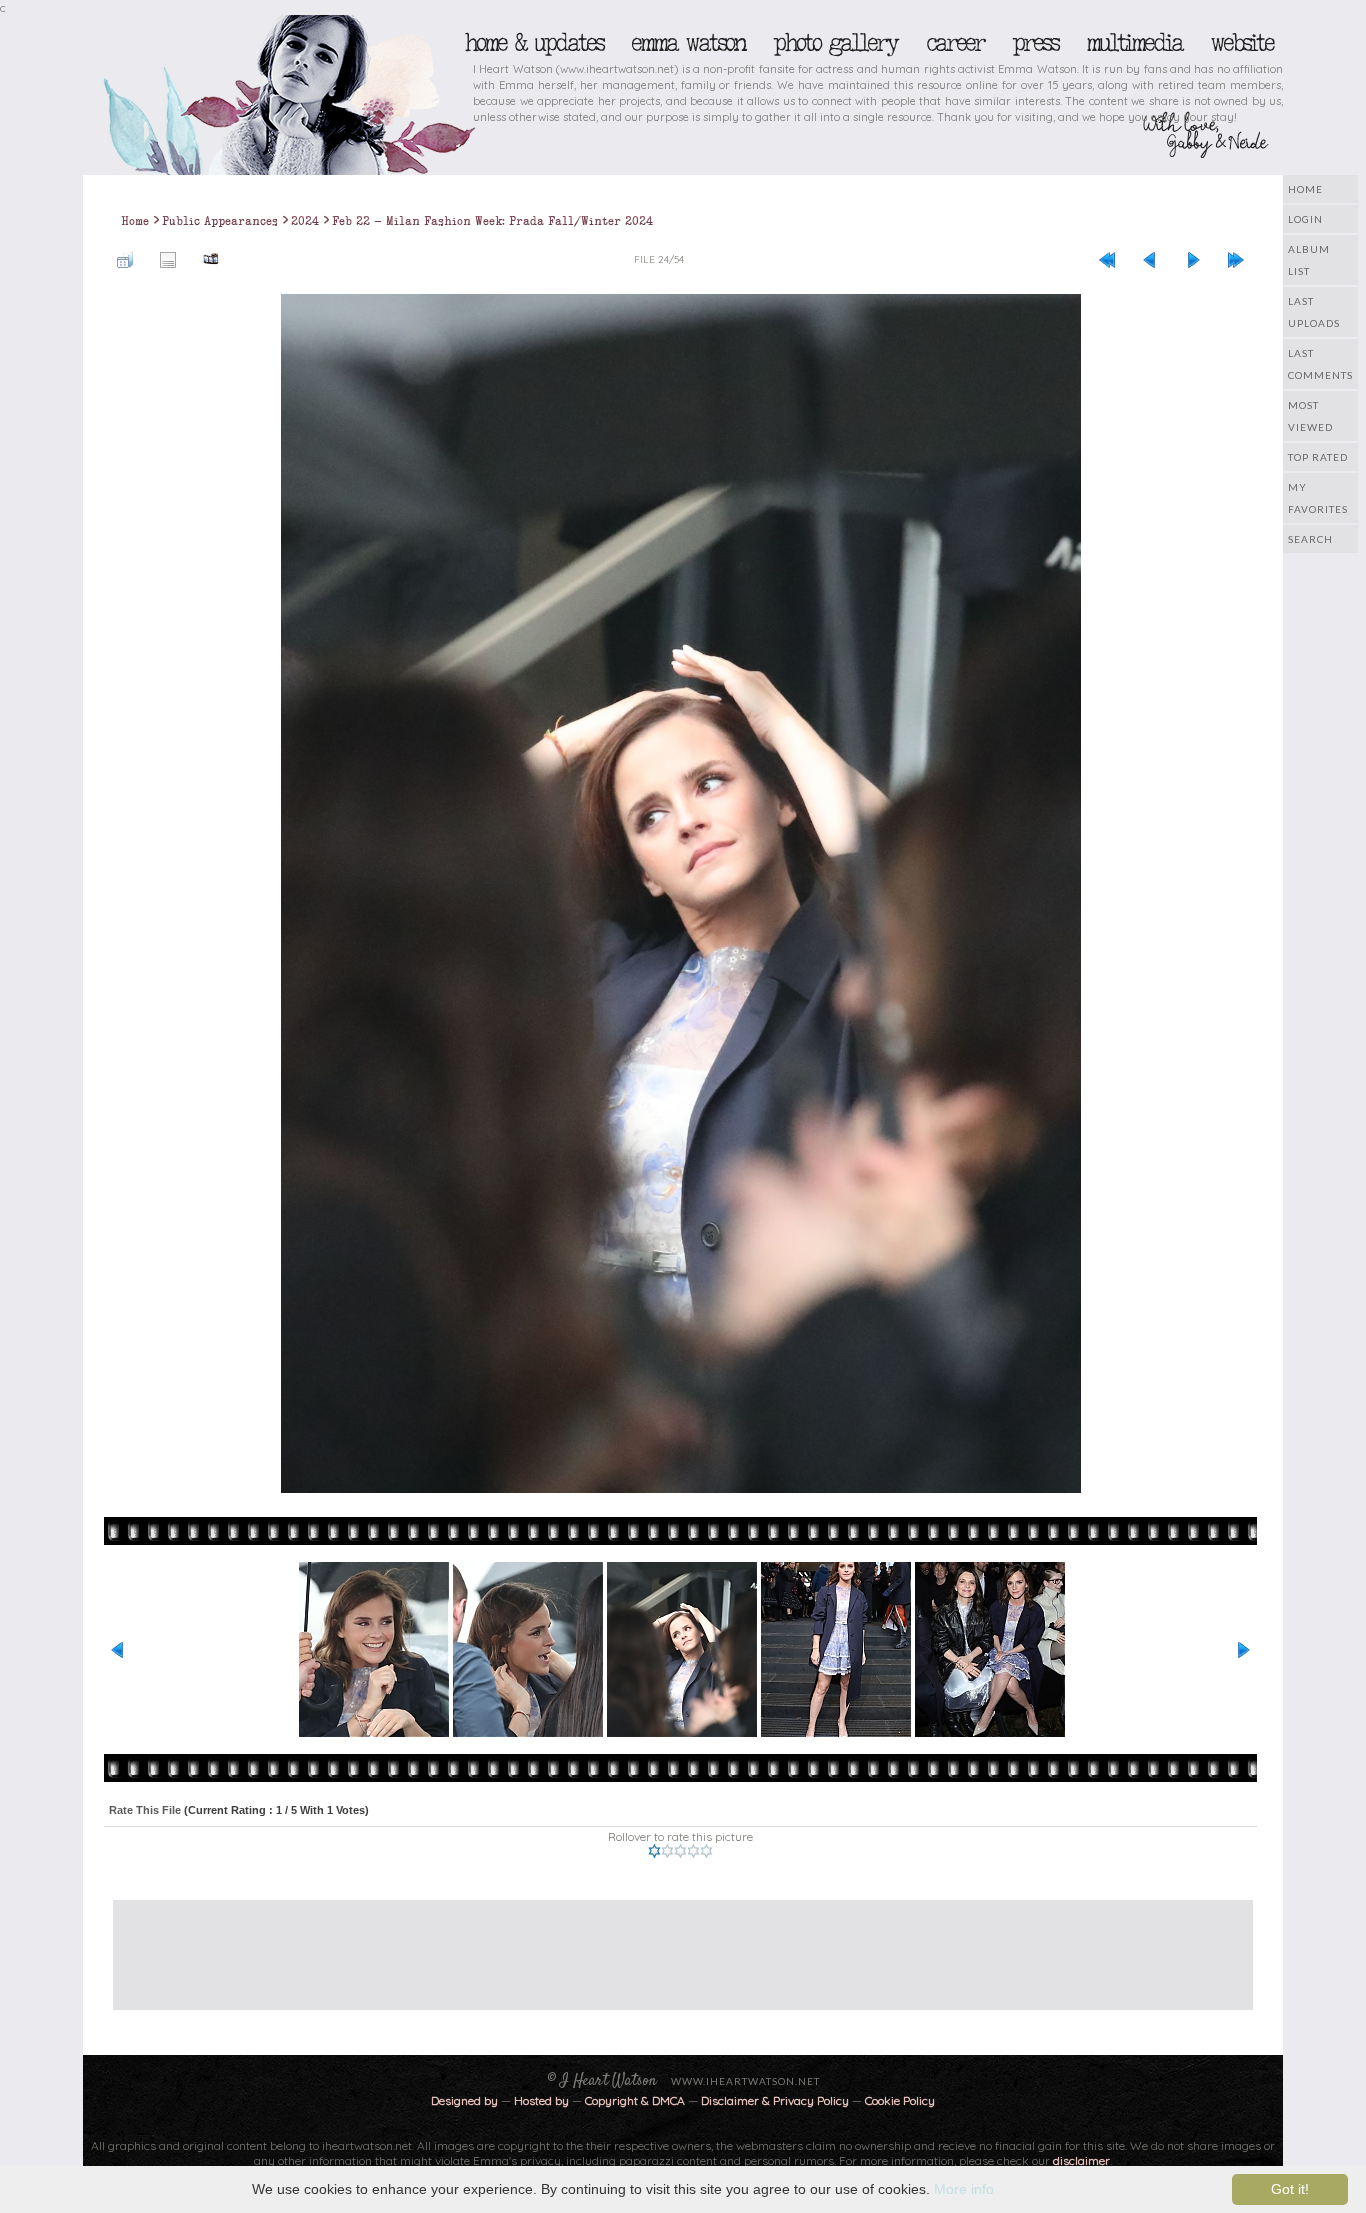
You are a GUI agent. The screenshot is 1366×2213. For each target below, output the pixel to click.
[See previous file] (1150, 259)
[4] (693, 1851)
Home (1305, 189)
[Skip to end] (1236, 259)
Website (1241, 43)
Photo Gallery (835, 43)
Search (1310, 539)
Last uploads (1314, 312)
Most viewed (1310, 416)
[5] (706, 1851)
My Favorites (1318, 498)
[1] (654, 1851)
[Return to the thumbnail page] (125, 259)
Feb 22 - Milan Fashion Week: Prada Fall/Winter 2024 (492, 221)
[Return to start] (1107, 259)
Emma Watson (688, 43)
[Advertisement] (668, 1945)
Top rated (1318, 457)
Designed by (464, 2100)
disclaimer (1081, 2160)
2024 (305, 221)
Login (1305, 219)
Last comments (1320, 364)
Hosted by (541, 2100)
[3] (680, 1851)
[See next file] (1193, 259)
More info (964, 2189)
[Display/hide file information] (168, 259)
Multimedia (1134, 43)
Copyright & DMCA (635, 2100)
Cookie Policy (900, 2100)
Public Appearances (220, 221)
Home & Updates (533, 43)
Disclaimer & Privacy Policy (776, 2100)
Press (1035, 43)
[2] (667, 1851)
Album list (1309, 260)
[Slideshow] (211, 259)
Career (954, 43)
